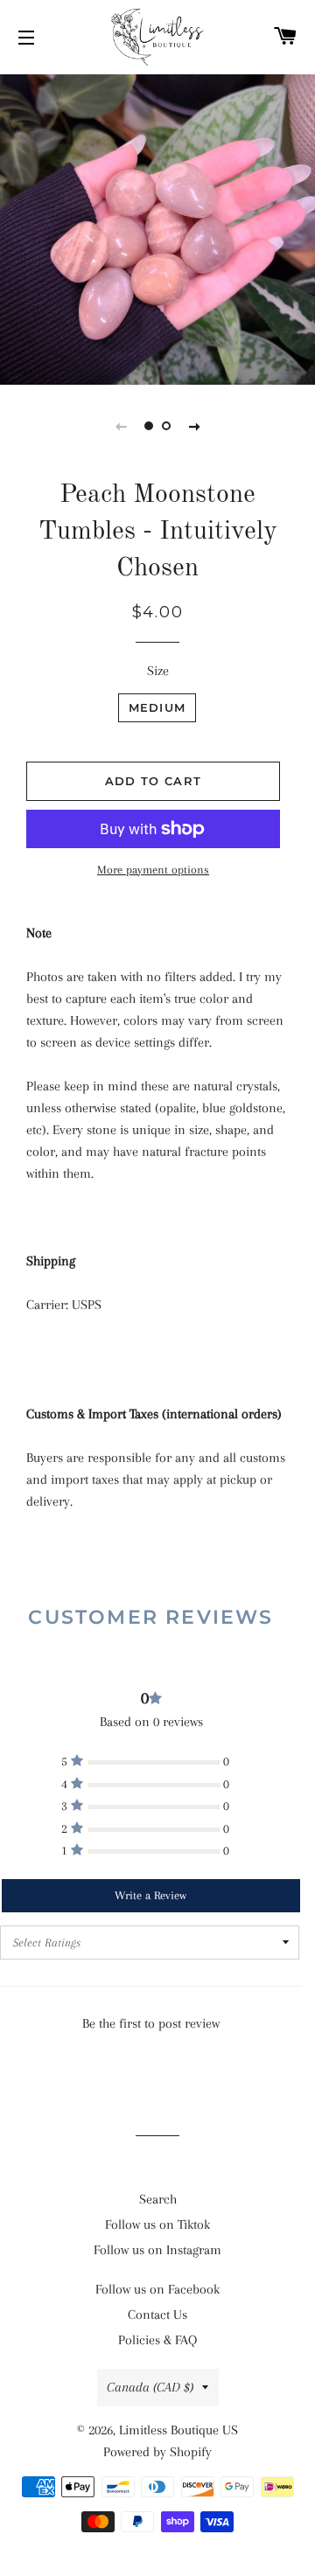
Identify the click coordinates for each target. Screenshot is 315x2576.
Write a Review (150, 1895)
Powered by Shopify (157, 2452)
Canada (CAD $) (150, 2387)
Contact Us (157, 2315)
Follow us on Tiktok (157, 2224)
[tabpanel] (157, 227)
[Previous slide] (121, 426)
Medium (157, 707)
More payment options (153, 870)
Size (158, 671)
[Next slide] (194, 426)
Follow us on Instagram (157, 2250)
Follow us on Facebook (157, 2289)
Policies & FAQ (157, 2340)
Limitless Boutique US (178, 2430)
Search (158, 2199)
